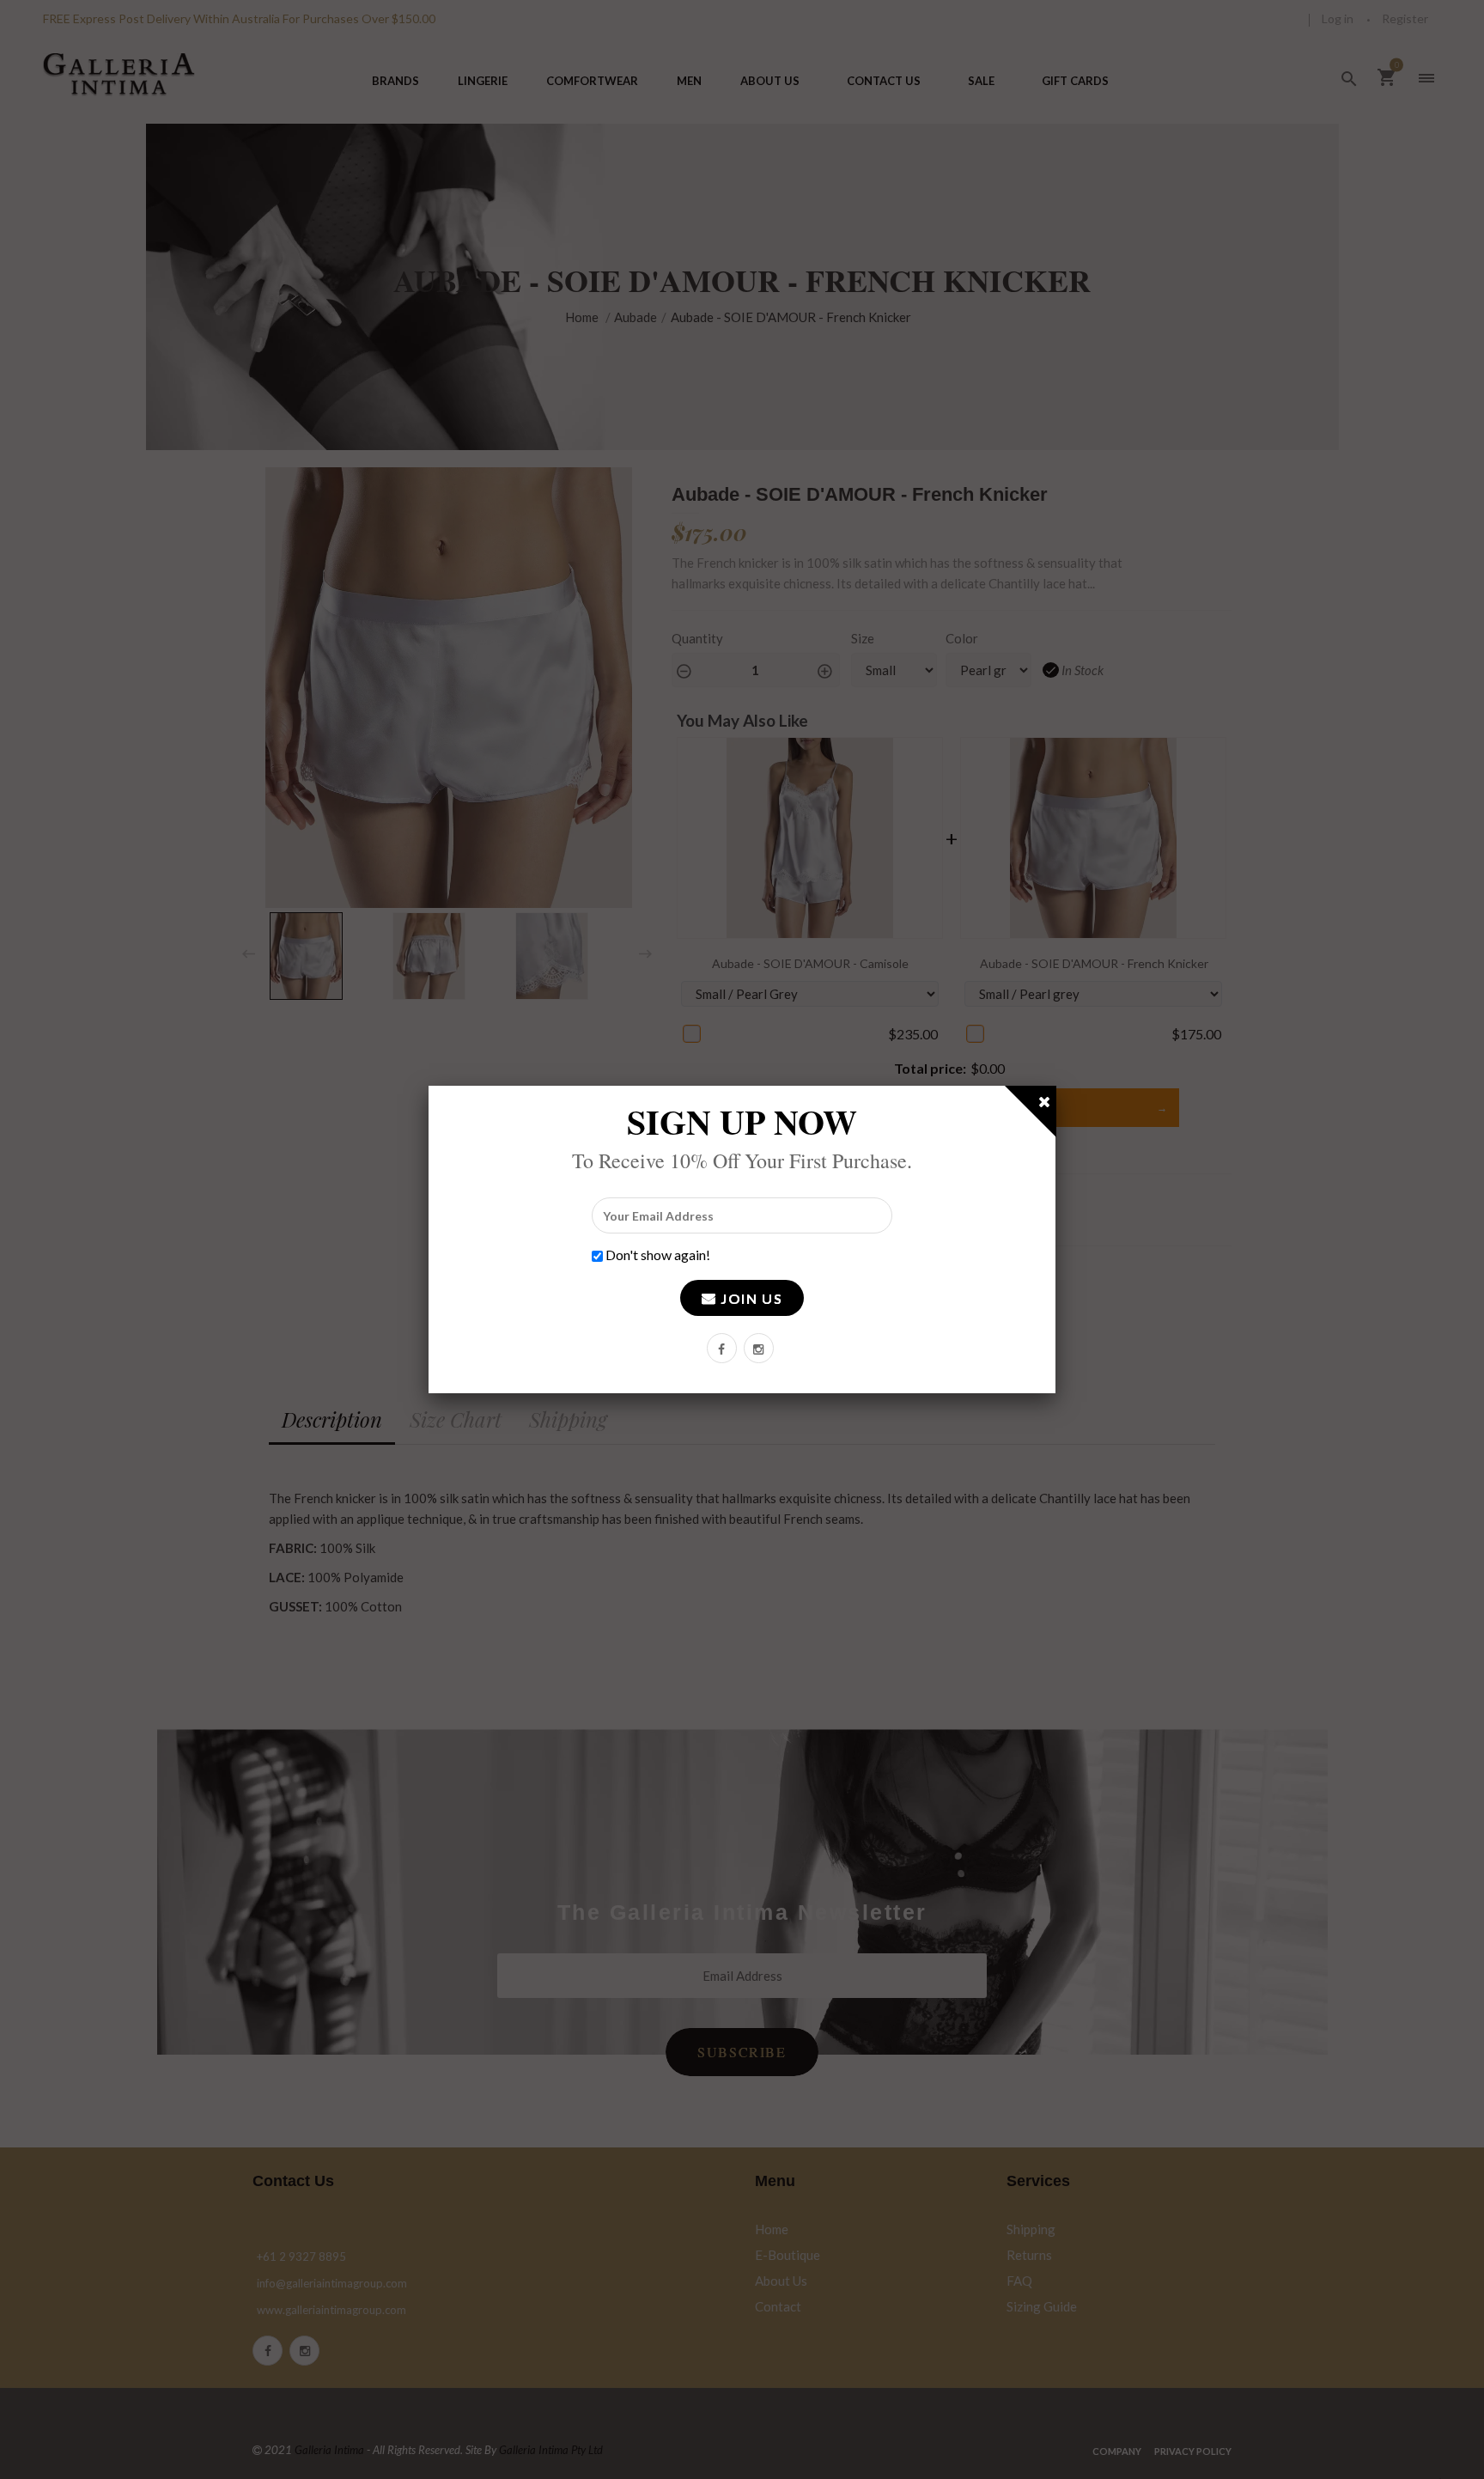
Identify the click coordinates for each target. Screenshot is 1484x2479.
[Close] (1045, 1105)
